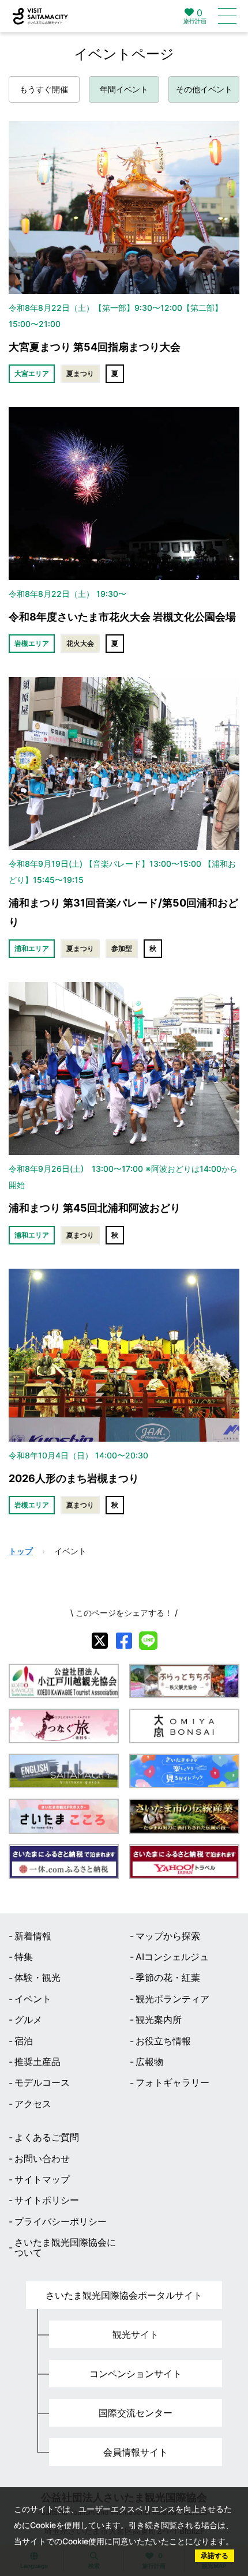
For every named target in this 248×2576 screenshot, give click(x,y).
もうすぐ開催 (44, 89)
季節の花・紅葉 (168, 1977)
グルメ (28, 2020)
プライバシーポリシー (61, 2221)
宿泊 (24, 2041)
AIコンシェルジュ (172, 1957)
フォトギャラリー (172, 2082)
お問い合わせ (42, 2158)
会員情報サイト (136, 2452)
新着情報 (33, 1936)
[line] (148, 1641)
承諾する (215, 2556)
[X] (100, 1641)
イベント (33, 1999)
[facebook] (124, 1641)
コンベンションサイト (136, 2374)
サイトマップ (42, 2179)
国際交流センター (136, 2413)
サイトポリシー (47, 2200)
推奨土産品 (37, 2062)
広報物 (149, 2062)
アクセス (33, 2104)
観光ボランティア (172, 1999)
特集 (24, 1957)
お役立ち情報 (163, 2041)
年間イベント (124, 89)
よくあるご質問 (47, 2137)
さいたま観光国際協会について (65, 2248)
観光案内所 (159, 2020)
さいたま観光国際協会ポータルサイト (124, 2295)
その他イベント (204, 89)
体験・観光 (37, 1977)
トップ (21, 1551)
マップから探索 (168, 1936)
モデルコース (42, 2082)
